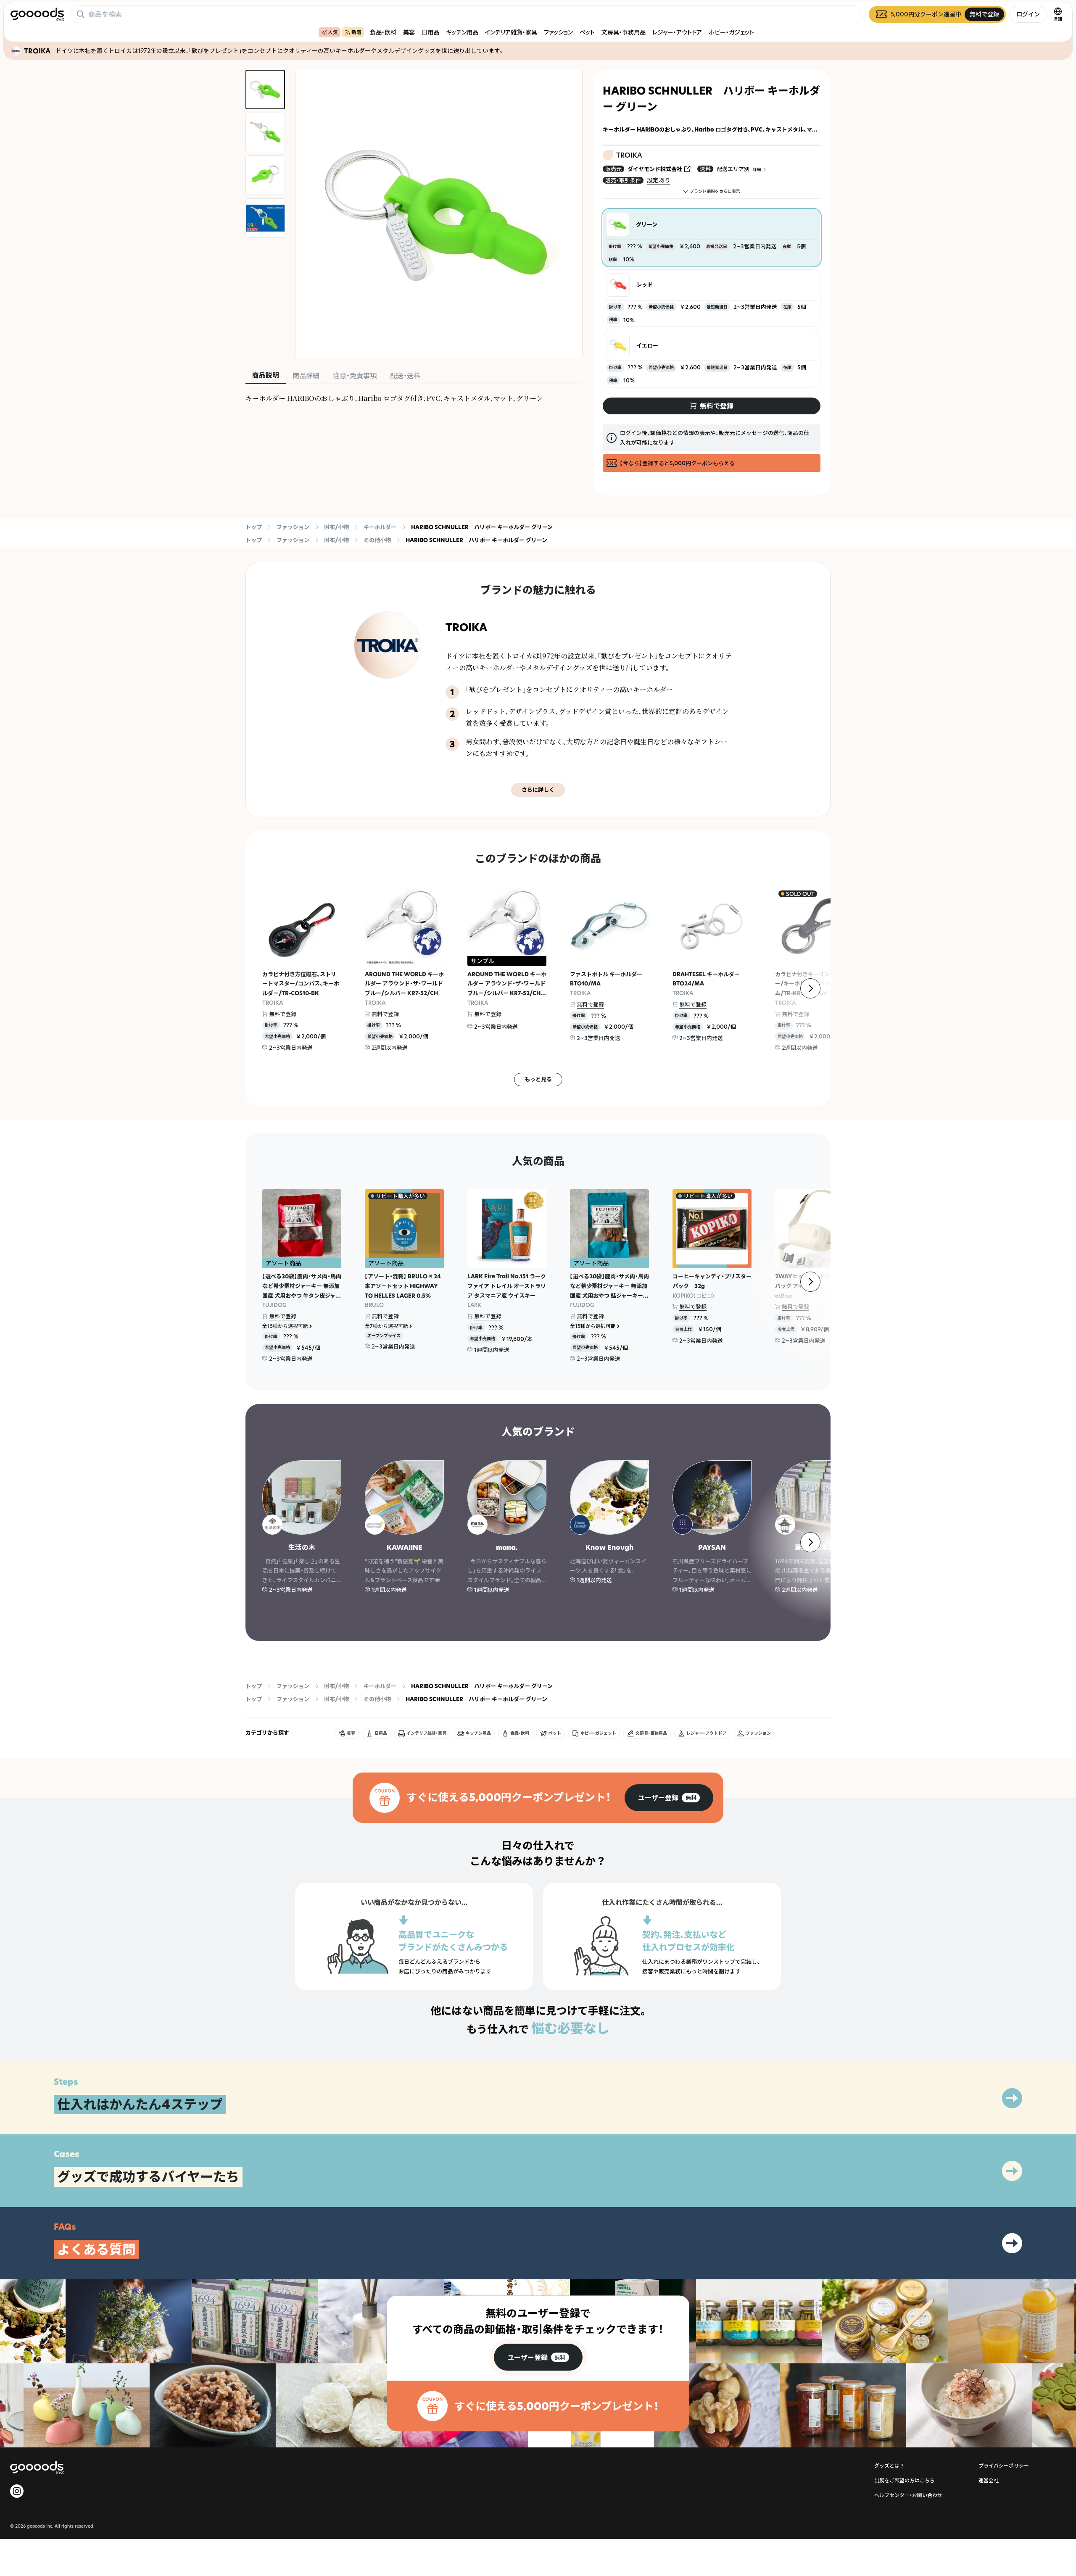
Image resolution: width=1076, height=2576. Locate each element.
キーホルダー (380, 527)
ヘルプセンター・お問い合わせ (908, 2495)
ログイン (1028, 14)
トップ (254, 527)
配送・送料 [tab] (405, 376)
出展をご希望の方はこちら (905, 2480)
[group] (669, 1798)
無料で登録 (283, 1014)
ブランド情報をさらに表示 (715, 191)
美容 (409, 32)
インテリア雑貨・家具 (511, 32)
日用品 (430, 32)
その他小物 (377, 540)
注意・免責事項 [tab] (355, 376)
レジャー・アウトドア (677, 32)
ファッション (558, 32)
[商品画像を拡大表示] (439, 213)
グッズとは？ (889, 2466)
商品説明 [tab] (266, 375)
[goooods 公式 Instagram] (17, 2491)
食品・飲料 (383, 32)
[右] (810, 988)
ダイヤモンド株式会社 (655, 169)
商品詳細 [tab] (306, 376)
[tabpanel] (414, 398)
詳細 (757, 170)
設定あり (659, 180)
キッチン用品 (462, 32)
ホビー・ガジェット (731, 32)
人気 (333, 32)
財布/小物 (336, 527)
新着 (356, 32)
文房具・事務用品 (624, 32)
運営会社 (989, 2480)
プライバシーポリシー (1004, 2466)
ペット (587, 32)
